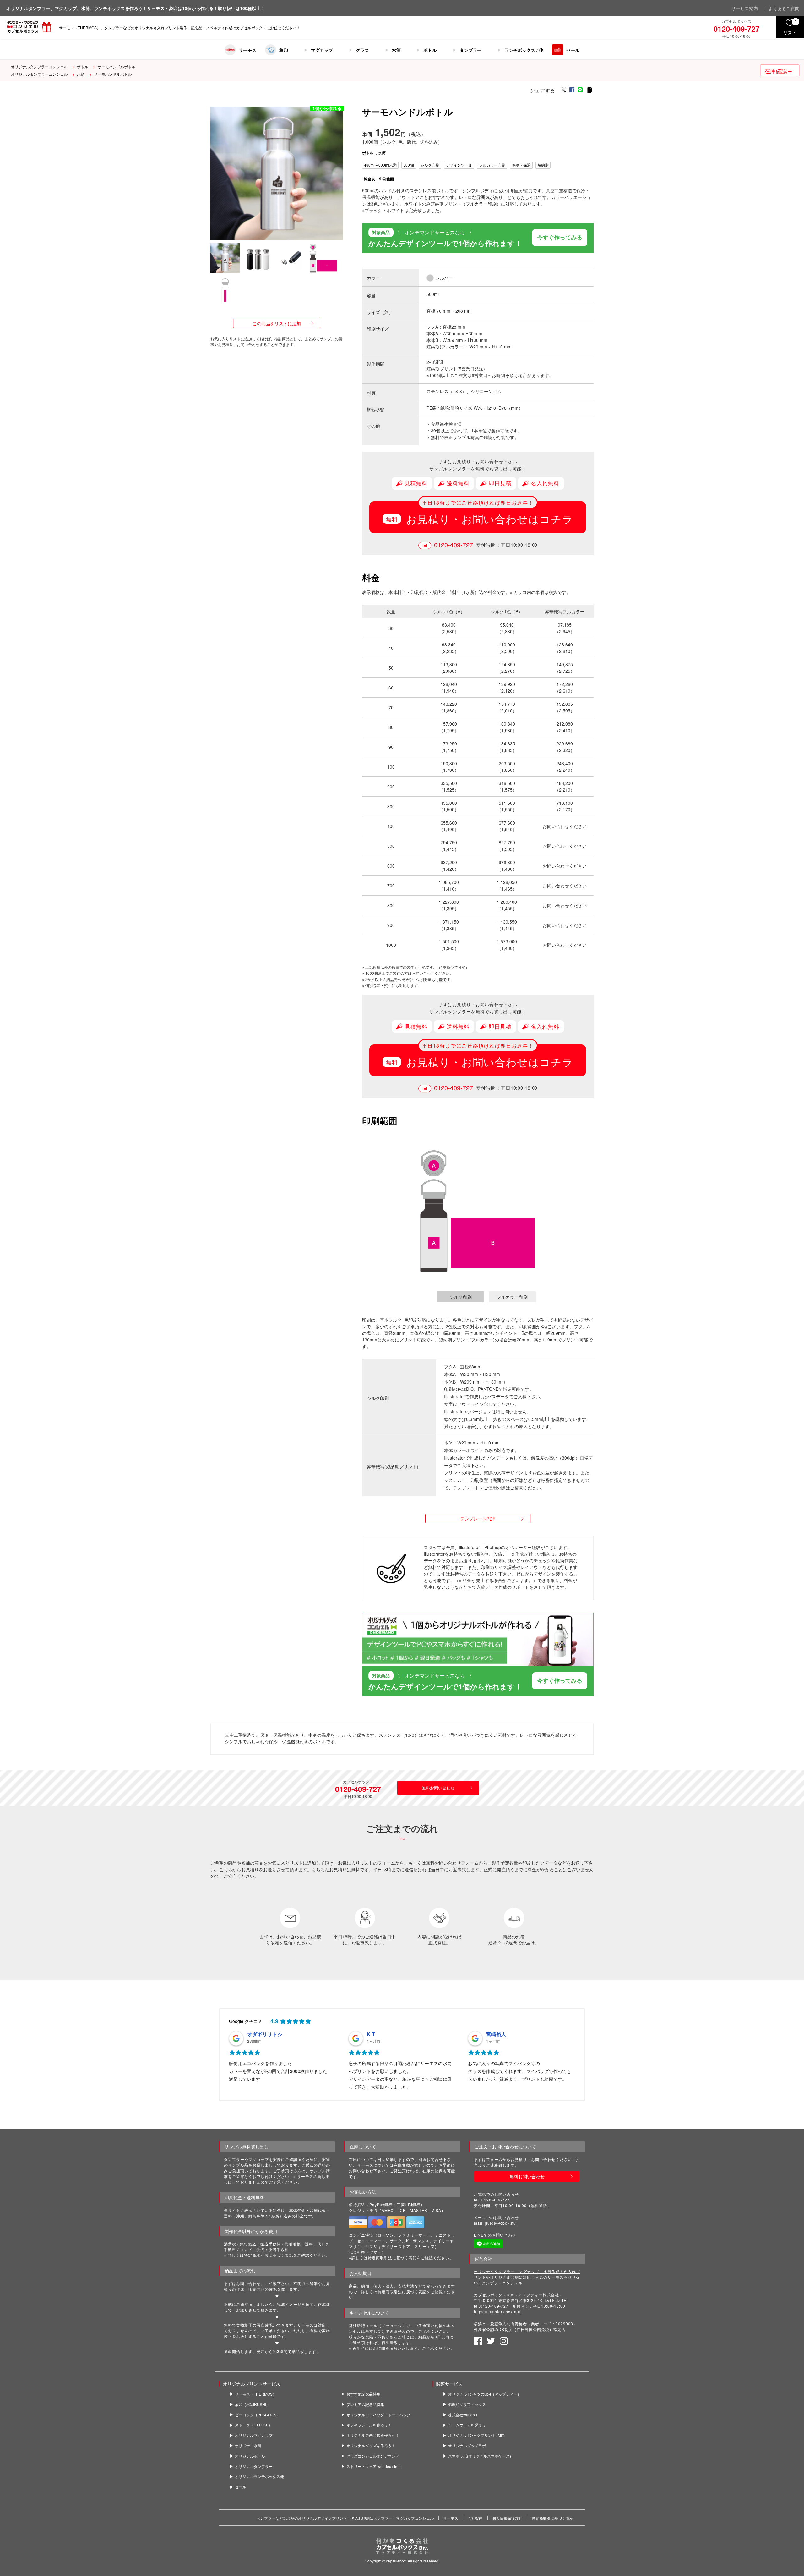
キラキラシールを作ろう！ (369, 2425)
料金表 (369, 179)
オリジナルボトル (250, 2456)
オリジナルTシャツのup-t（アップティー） (485, 2394)
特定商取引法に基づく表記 (392, 2258)
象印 (284, 50)
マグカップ (322, 50)
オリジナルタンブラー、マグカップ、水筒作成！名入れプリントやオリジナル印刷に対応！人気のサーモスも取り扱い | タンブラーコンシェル (527, 2277)
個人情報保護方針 (507, 2518)
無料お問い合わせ (438, 1788)
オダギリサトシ (265, 2034)
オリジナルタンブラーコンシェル (39, 66)
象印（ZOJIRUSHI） (252, 2404)
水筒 (396, 50)
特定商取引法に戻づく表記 (402, 2291)
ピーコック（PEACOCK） (257, 2415)
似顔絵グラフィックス (467, 2404)
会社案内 (475, 2518)
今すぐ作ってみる (560, 237)
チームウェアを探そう (467, 2425)
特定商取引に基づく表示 (552, 2518)
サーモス (247, 50)
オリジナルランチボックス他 (259, 2477)
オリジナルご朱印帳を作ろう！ (373, 2436)
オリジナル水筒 (248, 2446)
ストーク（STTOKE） (254, 2425)
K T (371, 2034)
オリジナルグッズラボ (467, 2446)
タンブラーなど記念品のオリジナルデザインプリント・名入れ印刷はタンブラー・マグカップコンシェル (345, 2518)
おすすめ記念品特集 (363, 2394)
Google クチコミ (246, 2021)
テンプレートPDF (478, 1519)
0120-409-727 (454, 545)
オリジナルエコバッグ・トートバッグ (378, 2415)
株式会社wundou (463, 2415)
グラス (362, 50)
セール (573, 50)
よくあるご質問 (784, 8)
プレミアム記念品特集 (365, 2404)
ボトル (430, 50)
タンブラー (470, 50)
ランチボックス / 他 (524, 50)
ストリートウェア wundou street (374, 2466)
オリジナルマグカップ (254, 2436)
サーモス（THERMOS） (256, 2394)
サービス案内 (745, 8)
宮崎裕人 (496, 2034)
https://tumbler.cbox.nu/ (497, 2312)
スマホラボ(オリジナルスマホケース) (480, 2456)
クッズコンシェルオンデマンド (373, 2456)
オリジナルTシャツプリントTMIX (476, 2436)
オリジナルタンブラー (254, 2466)
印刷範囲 (386, 179)
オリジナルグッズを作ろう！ (371, 2446)
